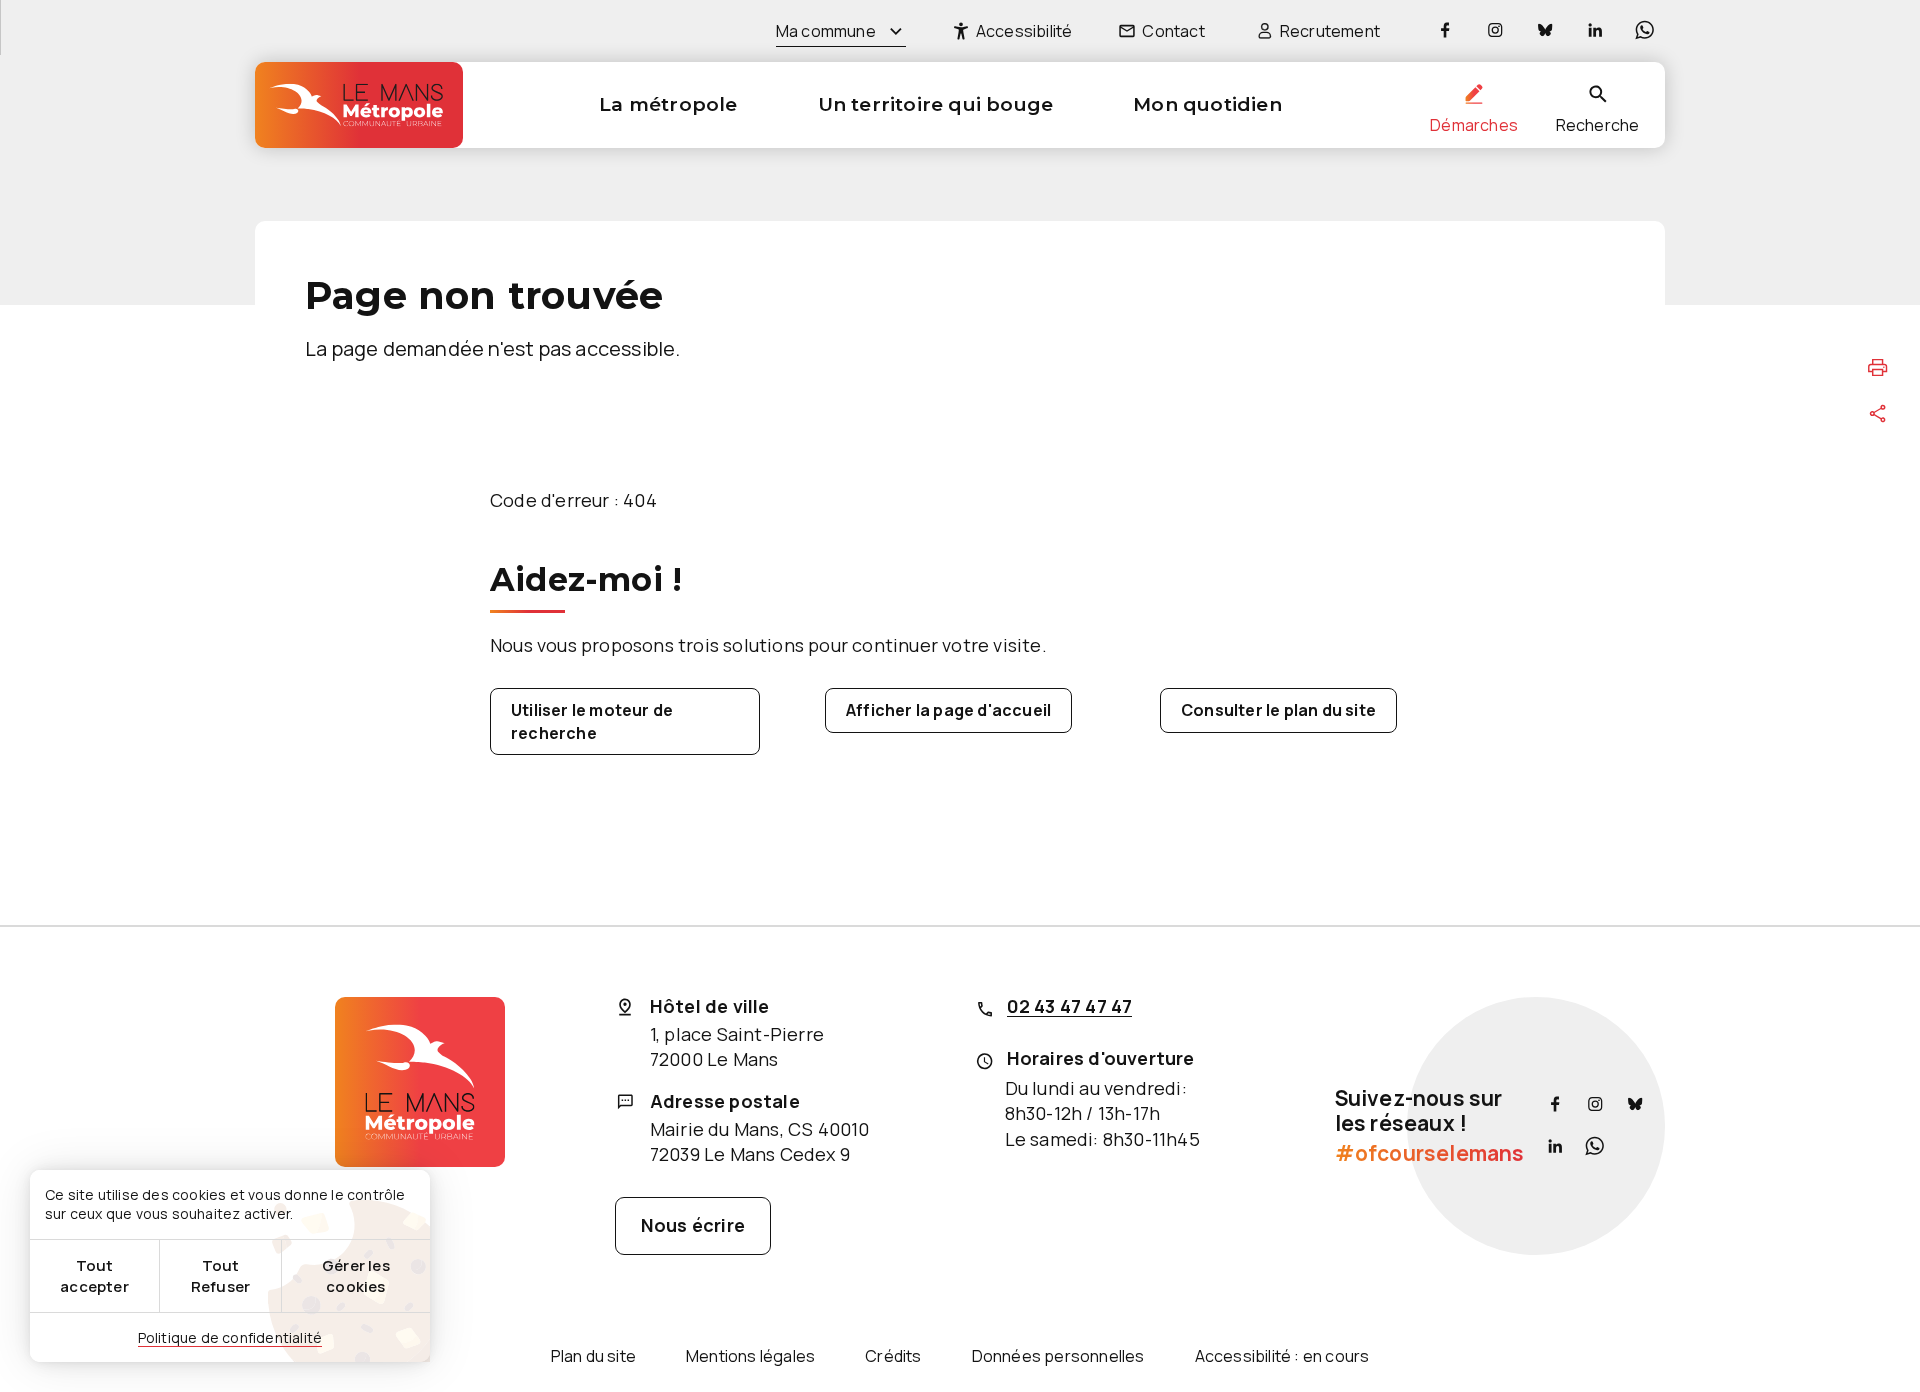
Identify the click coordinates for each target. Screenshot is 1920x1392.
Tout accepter (94, 1276)
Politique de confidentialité (230, 1337)
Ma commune (826, 31)
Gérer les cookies (356, 1276)
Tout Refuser (220, 1276)
